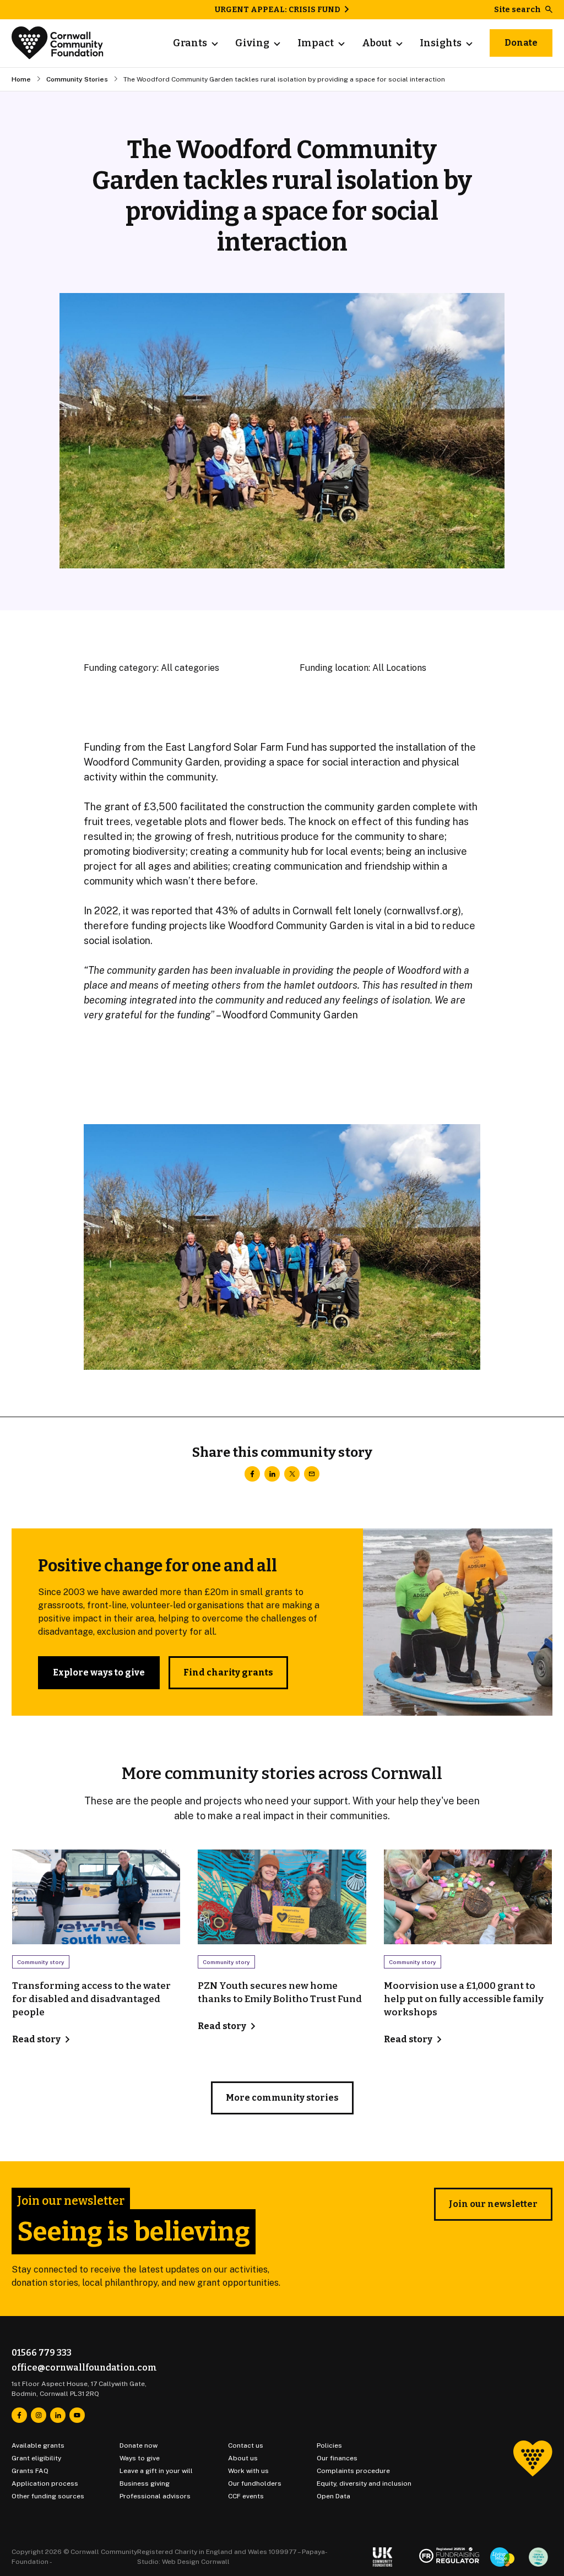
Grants (190, 43)
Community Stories (77, 79)
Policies (329, 2445)
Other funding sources (48, 2496)
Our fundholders (255, 2483)
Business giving (145, 2483)
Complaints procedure (353, 2471)
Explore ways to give (99, 1672)
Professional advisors (155, 2496)
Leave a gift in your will (156, 2471)
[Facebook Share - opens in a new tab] (252, 1474)
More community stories (282, 2098)
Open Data (333, 2496)
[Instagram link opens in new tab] (39, 2415)
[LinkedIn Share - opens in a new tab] (272, 1474)
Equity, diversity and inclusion (364, 2483)
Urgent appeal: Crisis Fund (278, 10)
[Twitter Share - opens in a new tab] (292, 1474)
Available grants (38, 2445)
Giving (252, 43)
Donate (521, 43)
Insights (441, 43)
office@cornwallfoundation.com (84, 2368)
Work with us (248, 2471)
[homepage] (58, 43)
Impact (316, 43)
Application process (45, 2483)
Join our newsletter (493, 2204)
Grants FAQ (30, 2471)
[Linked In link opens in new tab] (58, 2415)
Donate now (139, 2445)
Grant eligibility (36, 2458)
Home (21, 79)
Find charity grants (228, 1672)
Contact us (246, 2445)
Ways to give (140, 2458)
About (377, 43)
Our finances (337, 2458)
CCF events (246, 2496)
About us (243, 2458)
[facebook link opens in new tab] (19, 2415)
